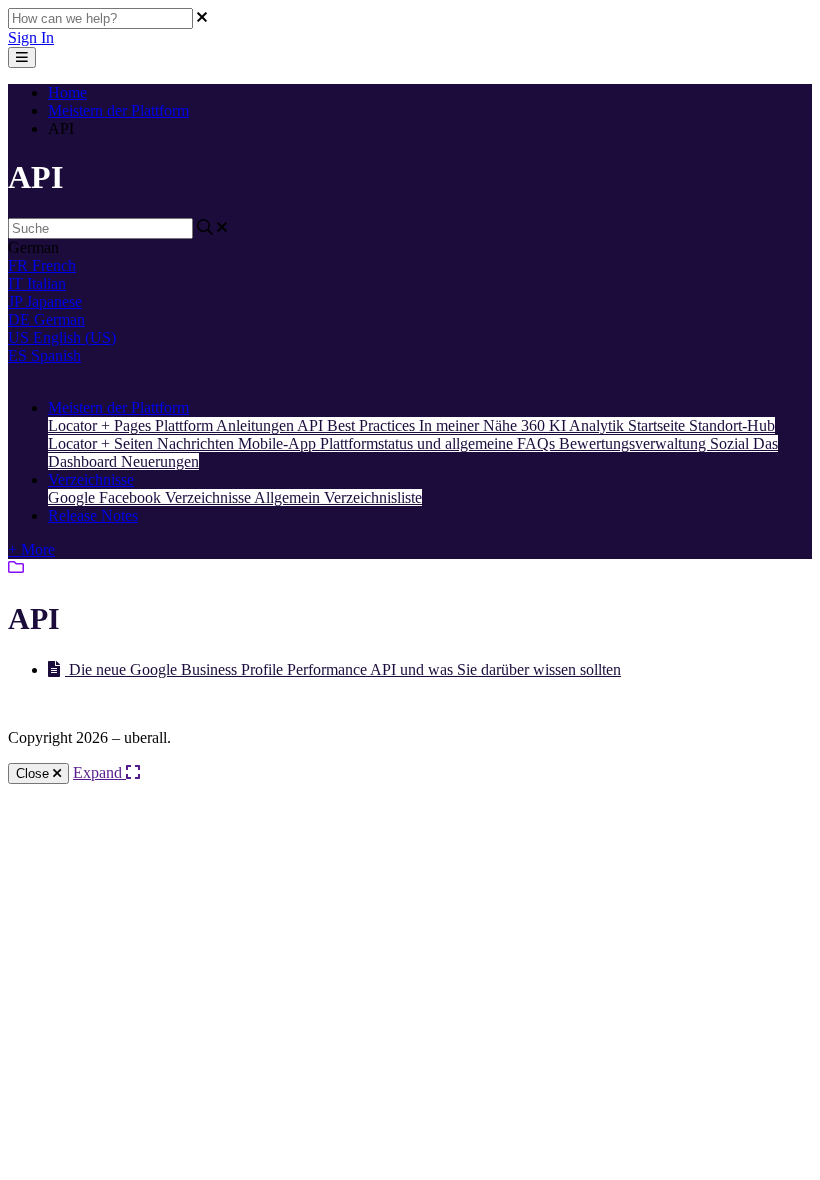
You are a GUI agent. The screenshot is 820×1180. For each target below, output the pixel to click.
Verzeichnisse (91, 479)
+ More (31, 549)
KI (559, 425)
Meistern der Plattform (118, 110)
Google (73, 497)
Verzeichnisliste (373, 497)
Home (67, 92)
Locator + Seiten (102, 443)
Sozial (731, 443)
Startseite (658, 425)
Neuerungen (160, 461)
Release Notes (93, 515)
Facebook (132, 497)
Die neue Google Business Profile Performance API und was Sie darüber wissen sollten (343, 669)
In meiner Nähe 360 (484, 425)
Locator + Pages (101, 425)
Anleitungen (256, 425)
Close (34, 773)
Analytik (598, 425)
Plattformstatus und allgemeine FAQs (439, 443)
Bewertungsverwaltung (634, 443)
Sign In (31, 37)
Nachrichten (197, 443)
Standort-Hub (732, 425)
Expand (99, 772)
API (312, 425)
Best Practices (373, 425)
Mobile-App (279, 443)
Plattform (185, 425)
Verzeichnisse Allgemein (244, 497)
